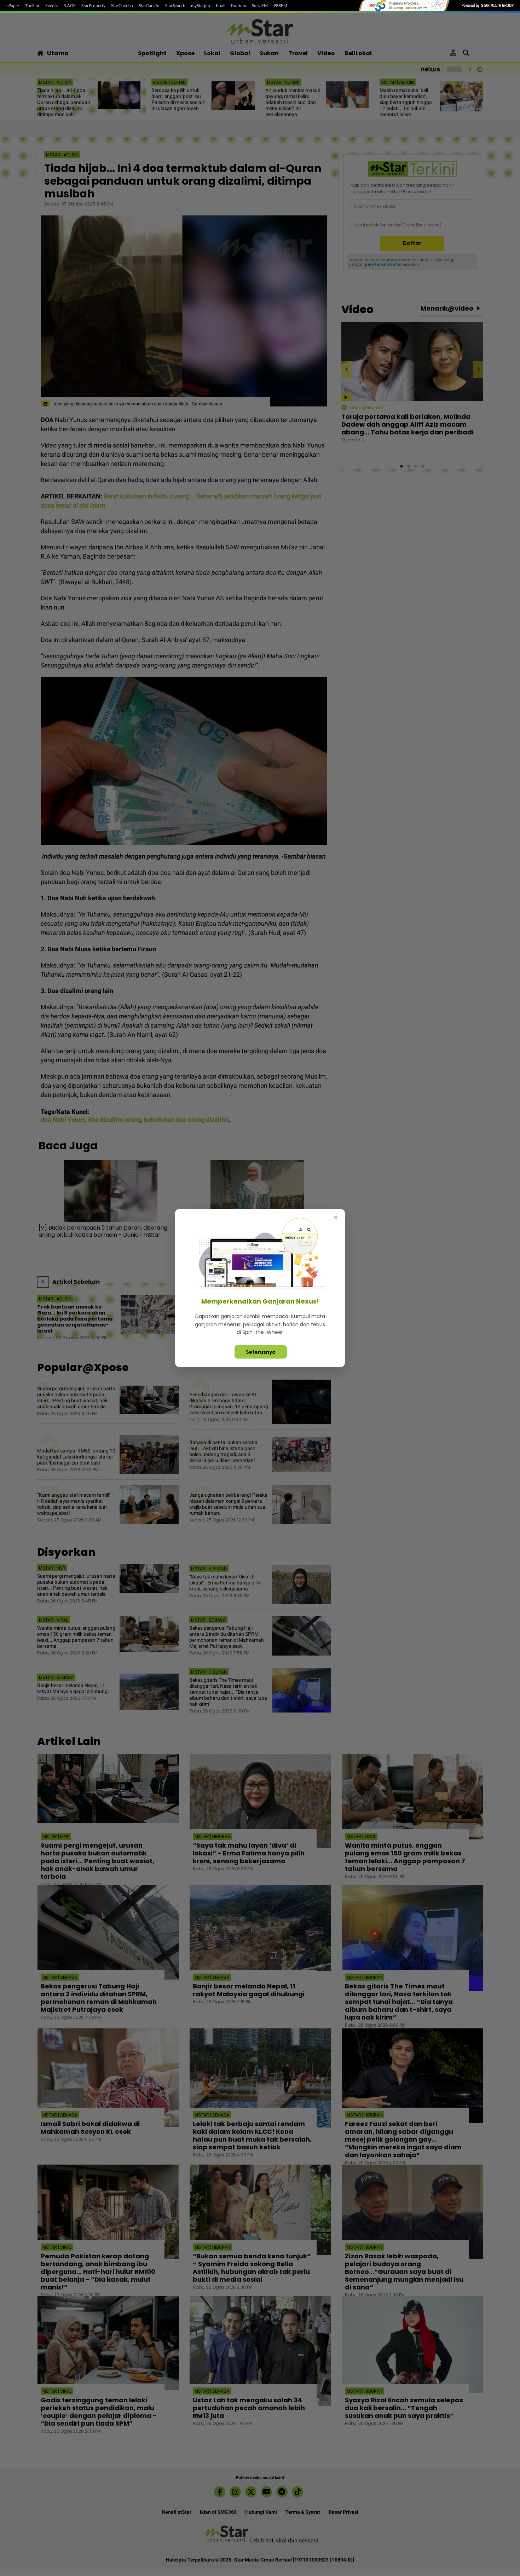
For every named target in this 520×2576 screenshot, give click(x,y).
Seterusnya (261, 1352)
